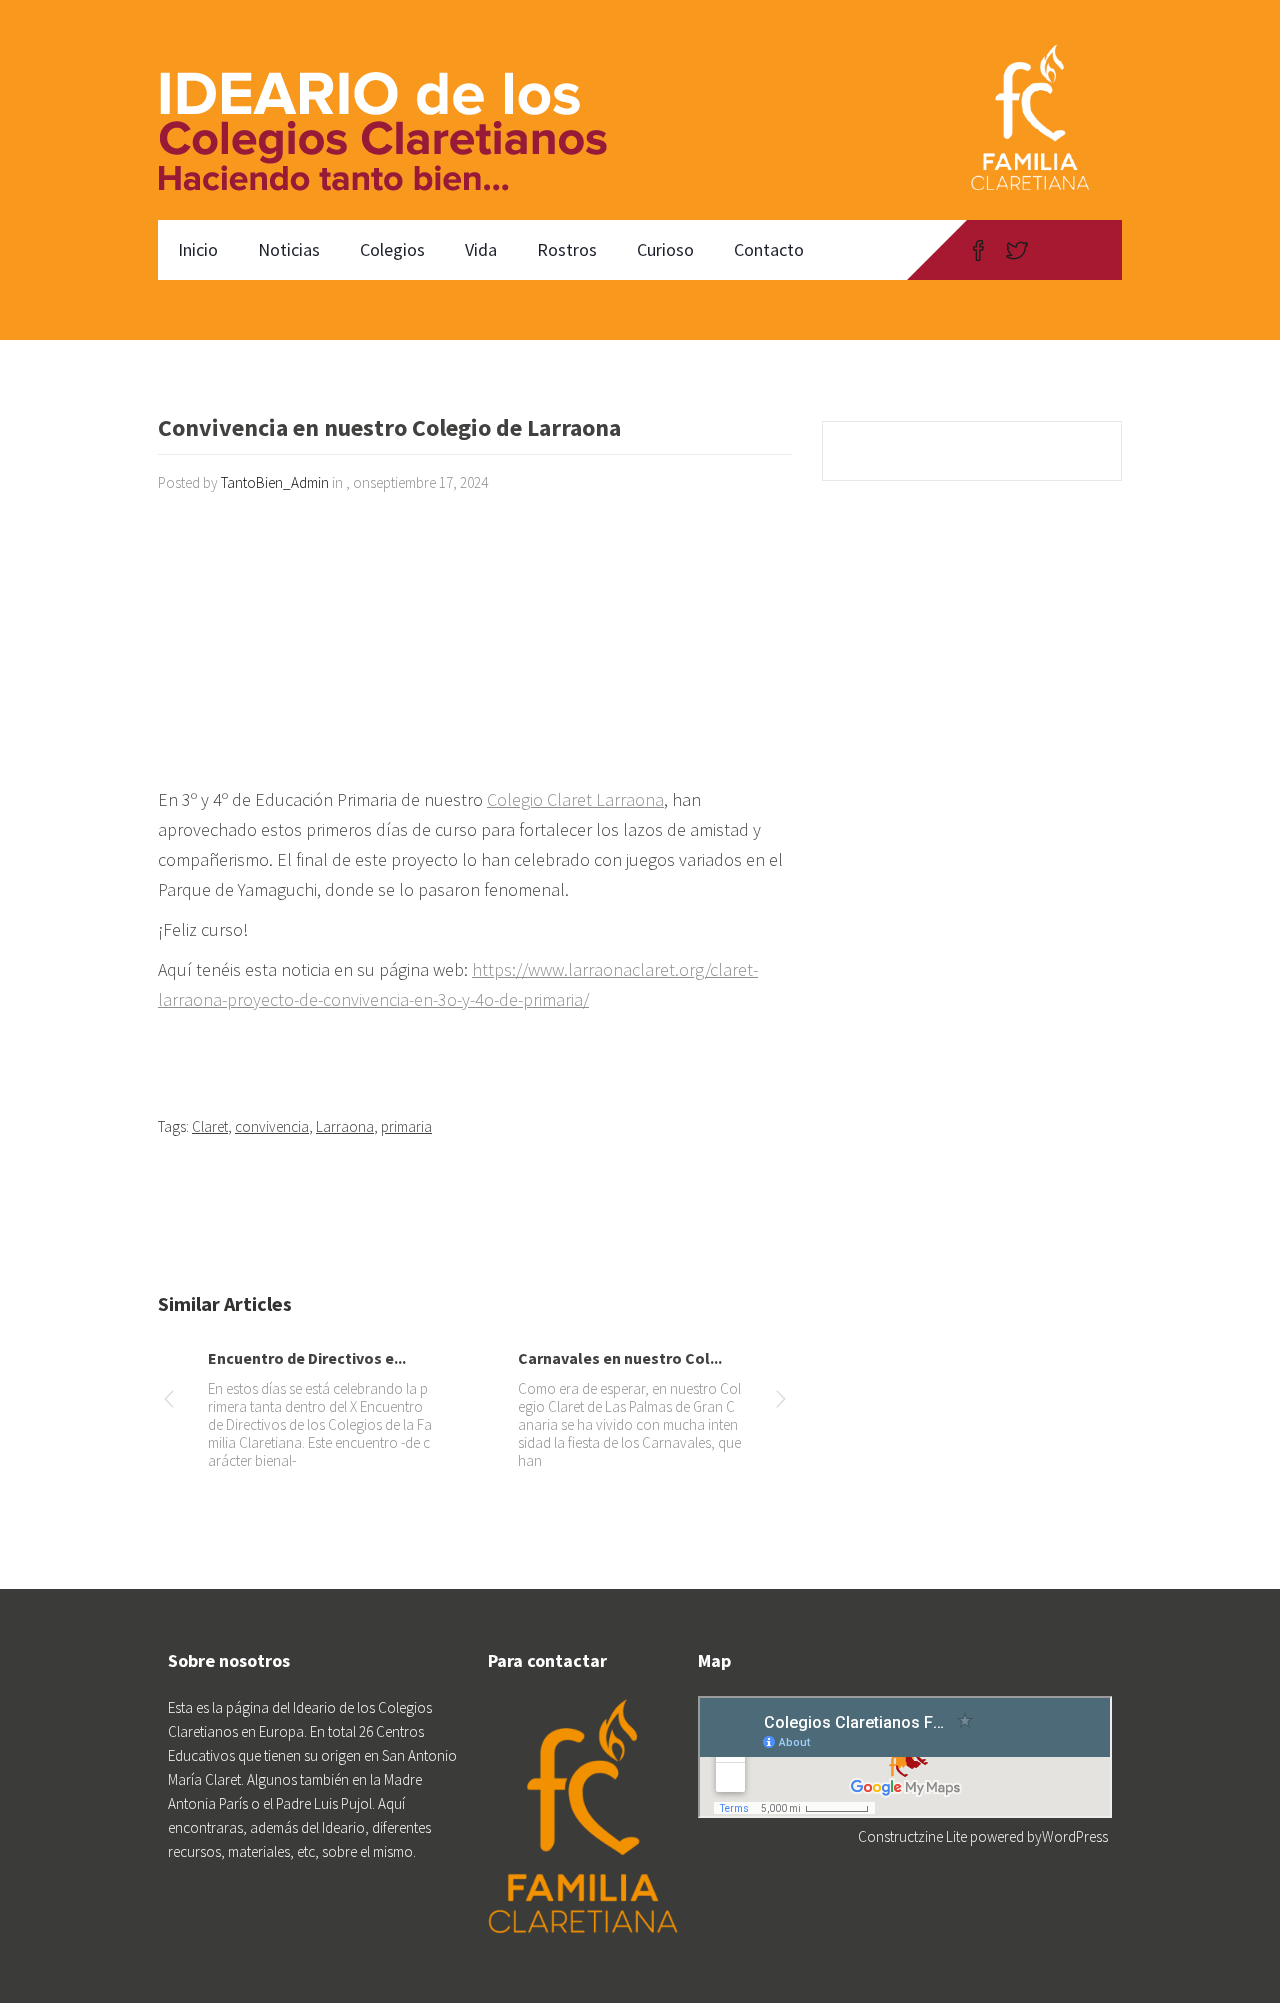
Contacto (769, 249)
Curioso (665, 249)
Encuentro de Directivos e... (307, 1358)
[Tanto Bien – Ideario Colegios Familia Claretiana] (393, 110)
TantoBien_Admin (275, 482)
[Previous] (169, 1402)
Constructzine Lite (914, 1836)
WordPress (1075, 1836)
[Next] (781, 1402)
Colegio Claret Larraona (575, 799)
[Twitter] (1017, 250)
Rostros (567, 249)
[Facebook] (978, 250)
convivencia (272, 1126)
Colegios (392, 249)
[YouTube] (1055, 250)
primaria (406, 1126)
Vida (481, 249)
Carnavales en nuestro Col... (620, 1358)
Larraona (345, 1126)
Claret (210, 1126)
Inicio (198, 249)
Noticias (289, 249)
